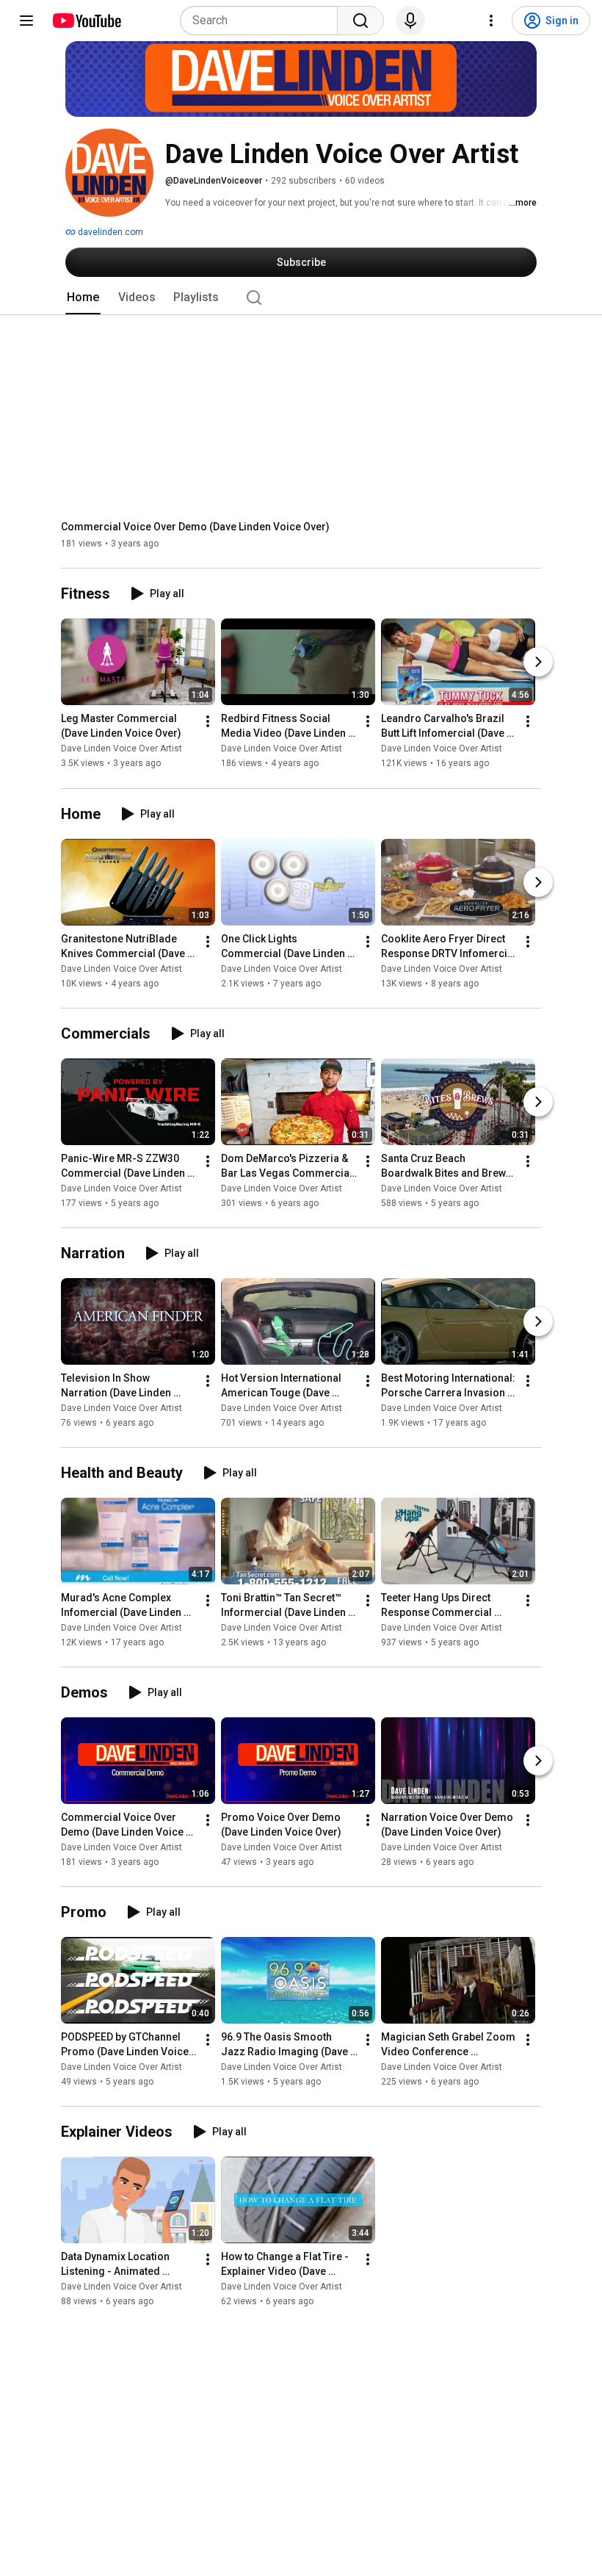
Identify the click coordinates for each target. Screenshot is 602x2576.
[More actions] (208, 722)
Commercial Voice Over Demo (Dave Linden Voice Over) (195, 527)
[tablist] (301, 297)
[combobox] (263, 21)
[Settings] (491, 21)
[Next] (538, 663)
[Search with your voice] (410, 21)
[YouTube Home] (86, 21)
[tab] (83, 297)
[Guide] (26, 21)
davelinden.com (109, 232)
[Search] (360, 21)
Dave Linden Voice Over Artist (122, 749)
